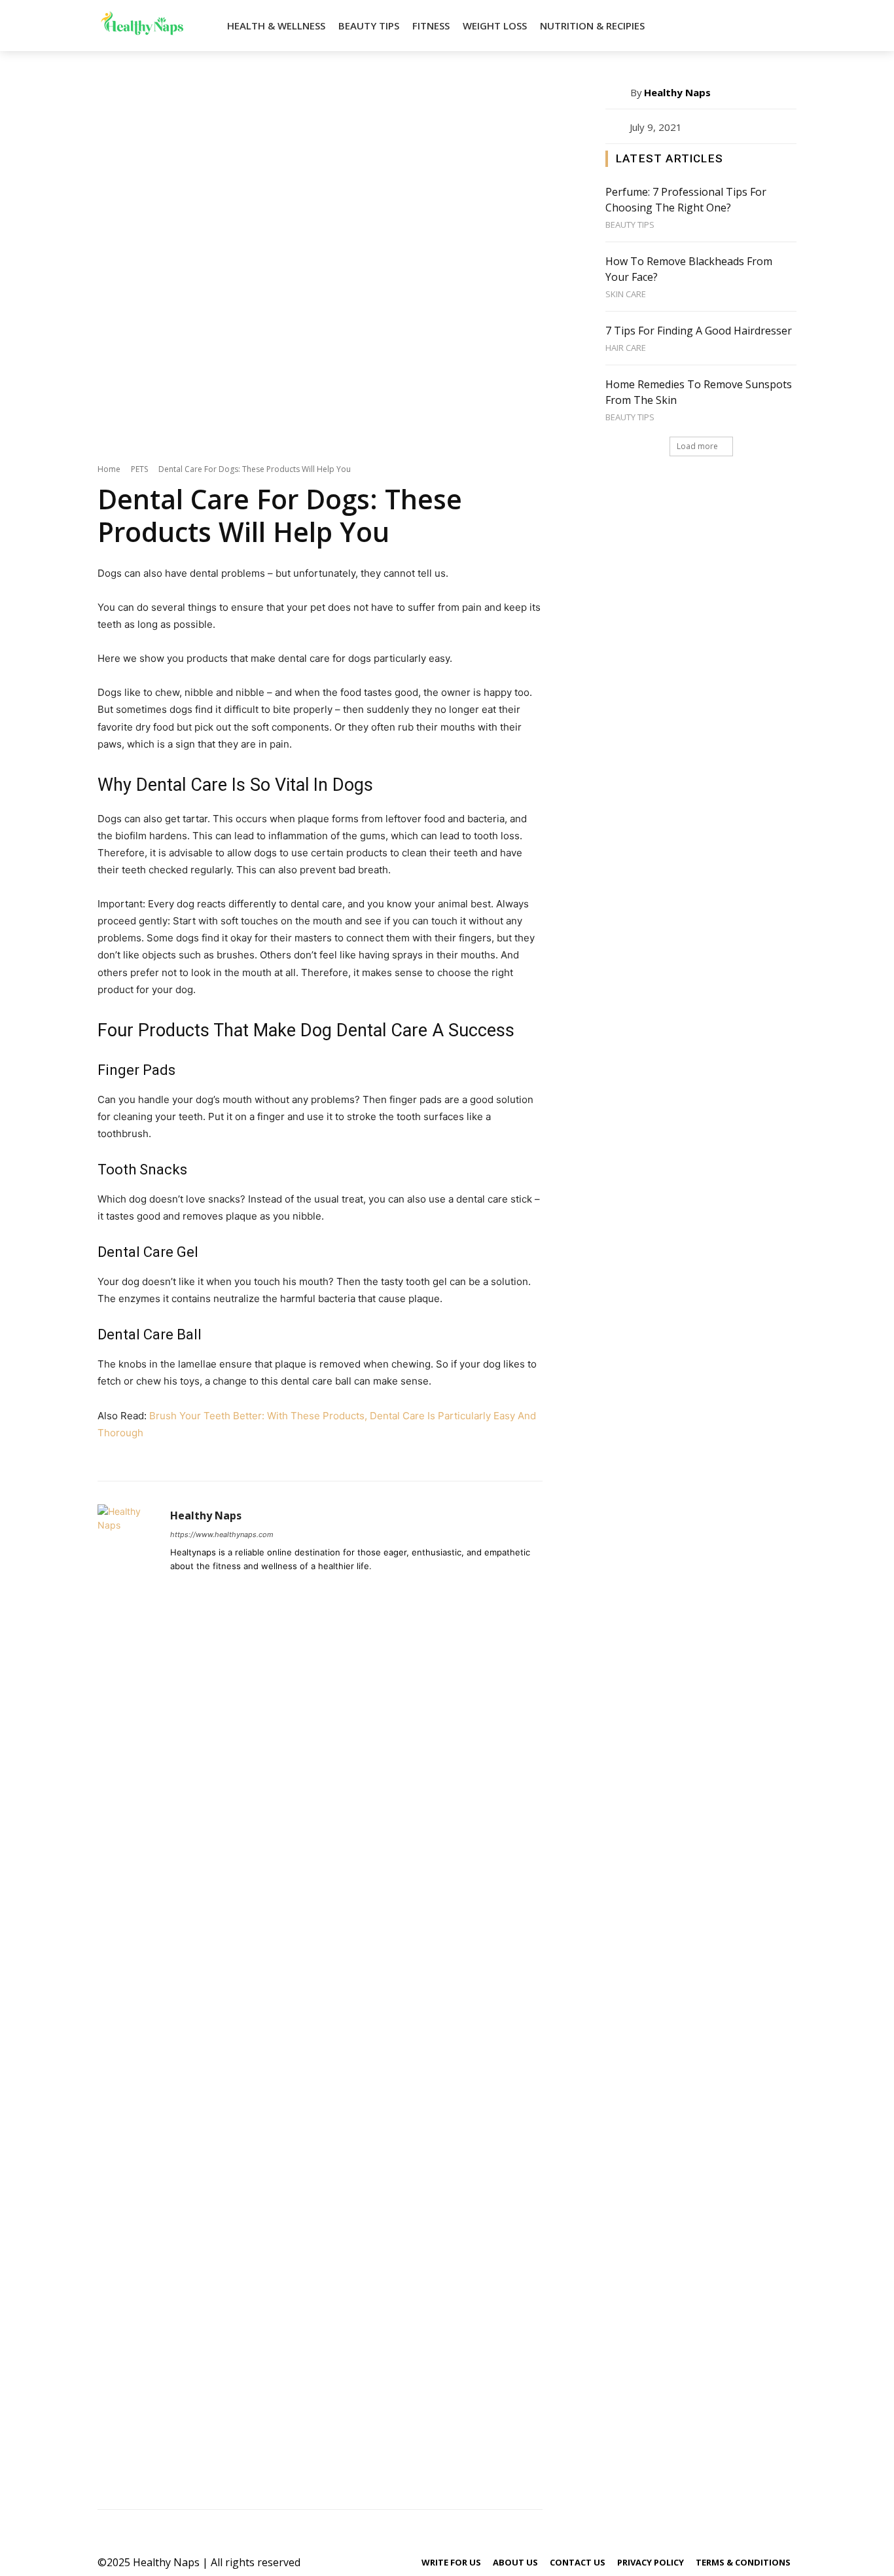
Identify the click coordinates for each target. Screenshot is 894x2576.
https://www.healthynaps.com (222, 1534)
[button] (781, 26)
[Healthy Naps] (127, 1995)
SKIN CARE (626, 294)
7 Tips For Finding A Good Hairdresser (699, 331)
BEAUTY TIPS (630, 225)
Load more (697, 446)
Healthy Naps (206, 1516)
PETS (139, 469)
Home (109, 469)
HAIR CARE (626, 348)
